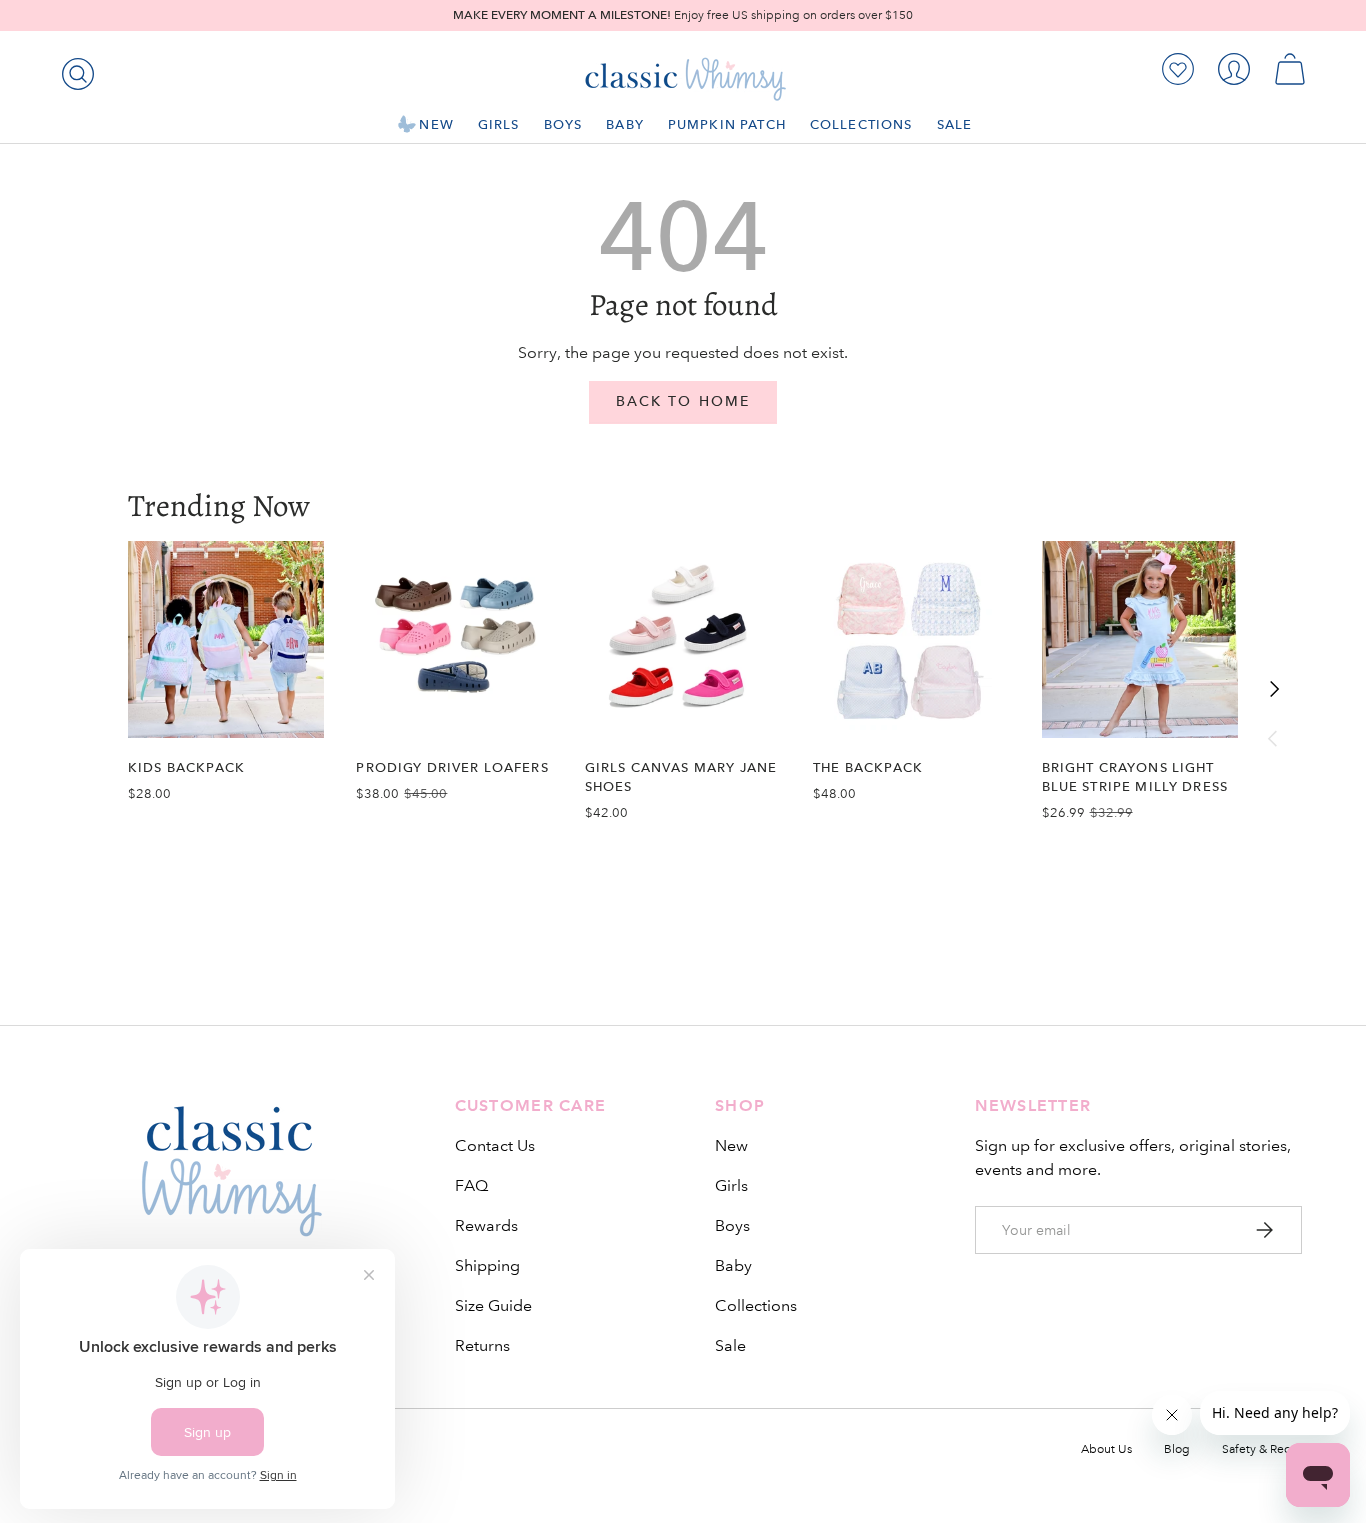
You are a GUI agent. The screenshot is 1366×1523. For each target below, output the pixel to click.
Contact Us (495, 1145)
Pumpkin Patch (727, 124)
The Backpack (868, 767)
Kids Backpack (186, 767)
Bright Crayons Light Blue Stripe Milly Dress (1135, 777)
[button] (1290, 69)
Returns (482, 1345)
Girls (499, 124)
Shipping (487, 1265)
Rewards (486, 1225)
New (436, 124)
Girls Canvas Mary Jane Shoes (681, 777)
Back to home (683, 401)
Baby (625, 124)
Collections (861, 124)
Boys (563, 124)
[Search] (74, 70)
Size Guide (493, 1305)
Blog (1177, 1449)
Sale (955, 124)
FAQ (471, 1185)
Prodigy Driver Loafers (452, 767)
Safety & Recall (1262, 1449)
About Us (1106, 1449)
